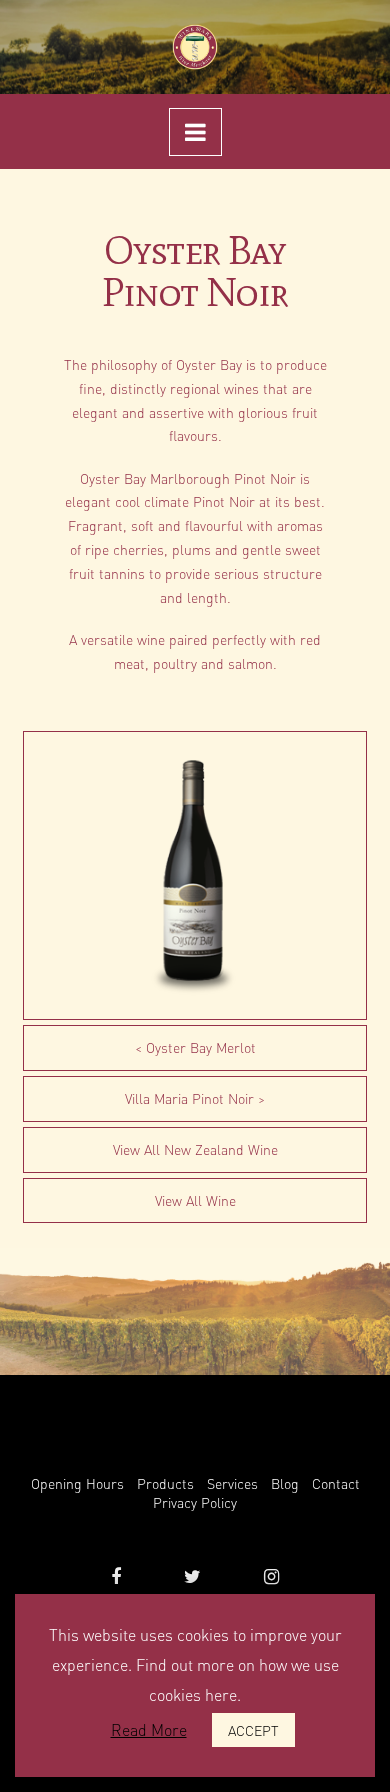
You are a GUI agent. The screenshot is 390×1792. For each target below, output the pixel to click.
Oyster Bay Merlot (201, 1047)
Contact (336, 1483)
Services (232, 1483)
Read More (149, 1729)
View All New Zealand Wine (195, 1149)
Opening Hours (77, 1483)
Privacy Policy (195, 1502)
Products (165, 1483)
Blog (285, 1483)
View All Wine (195, 1200)
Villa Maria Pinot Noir (189, 1098)
